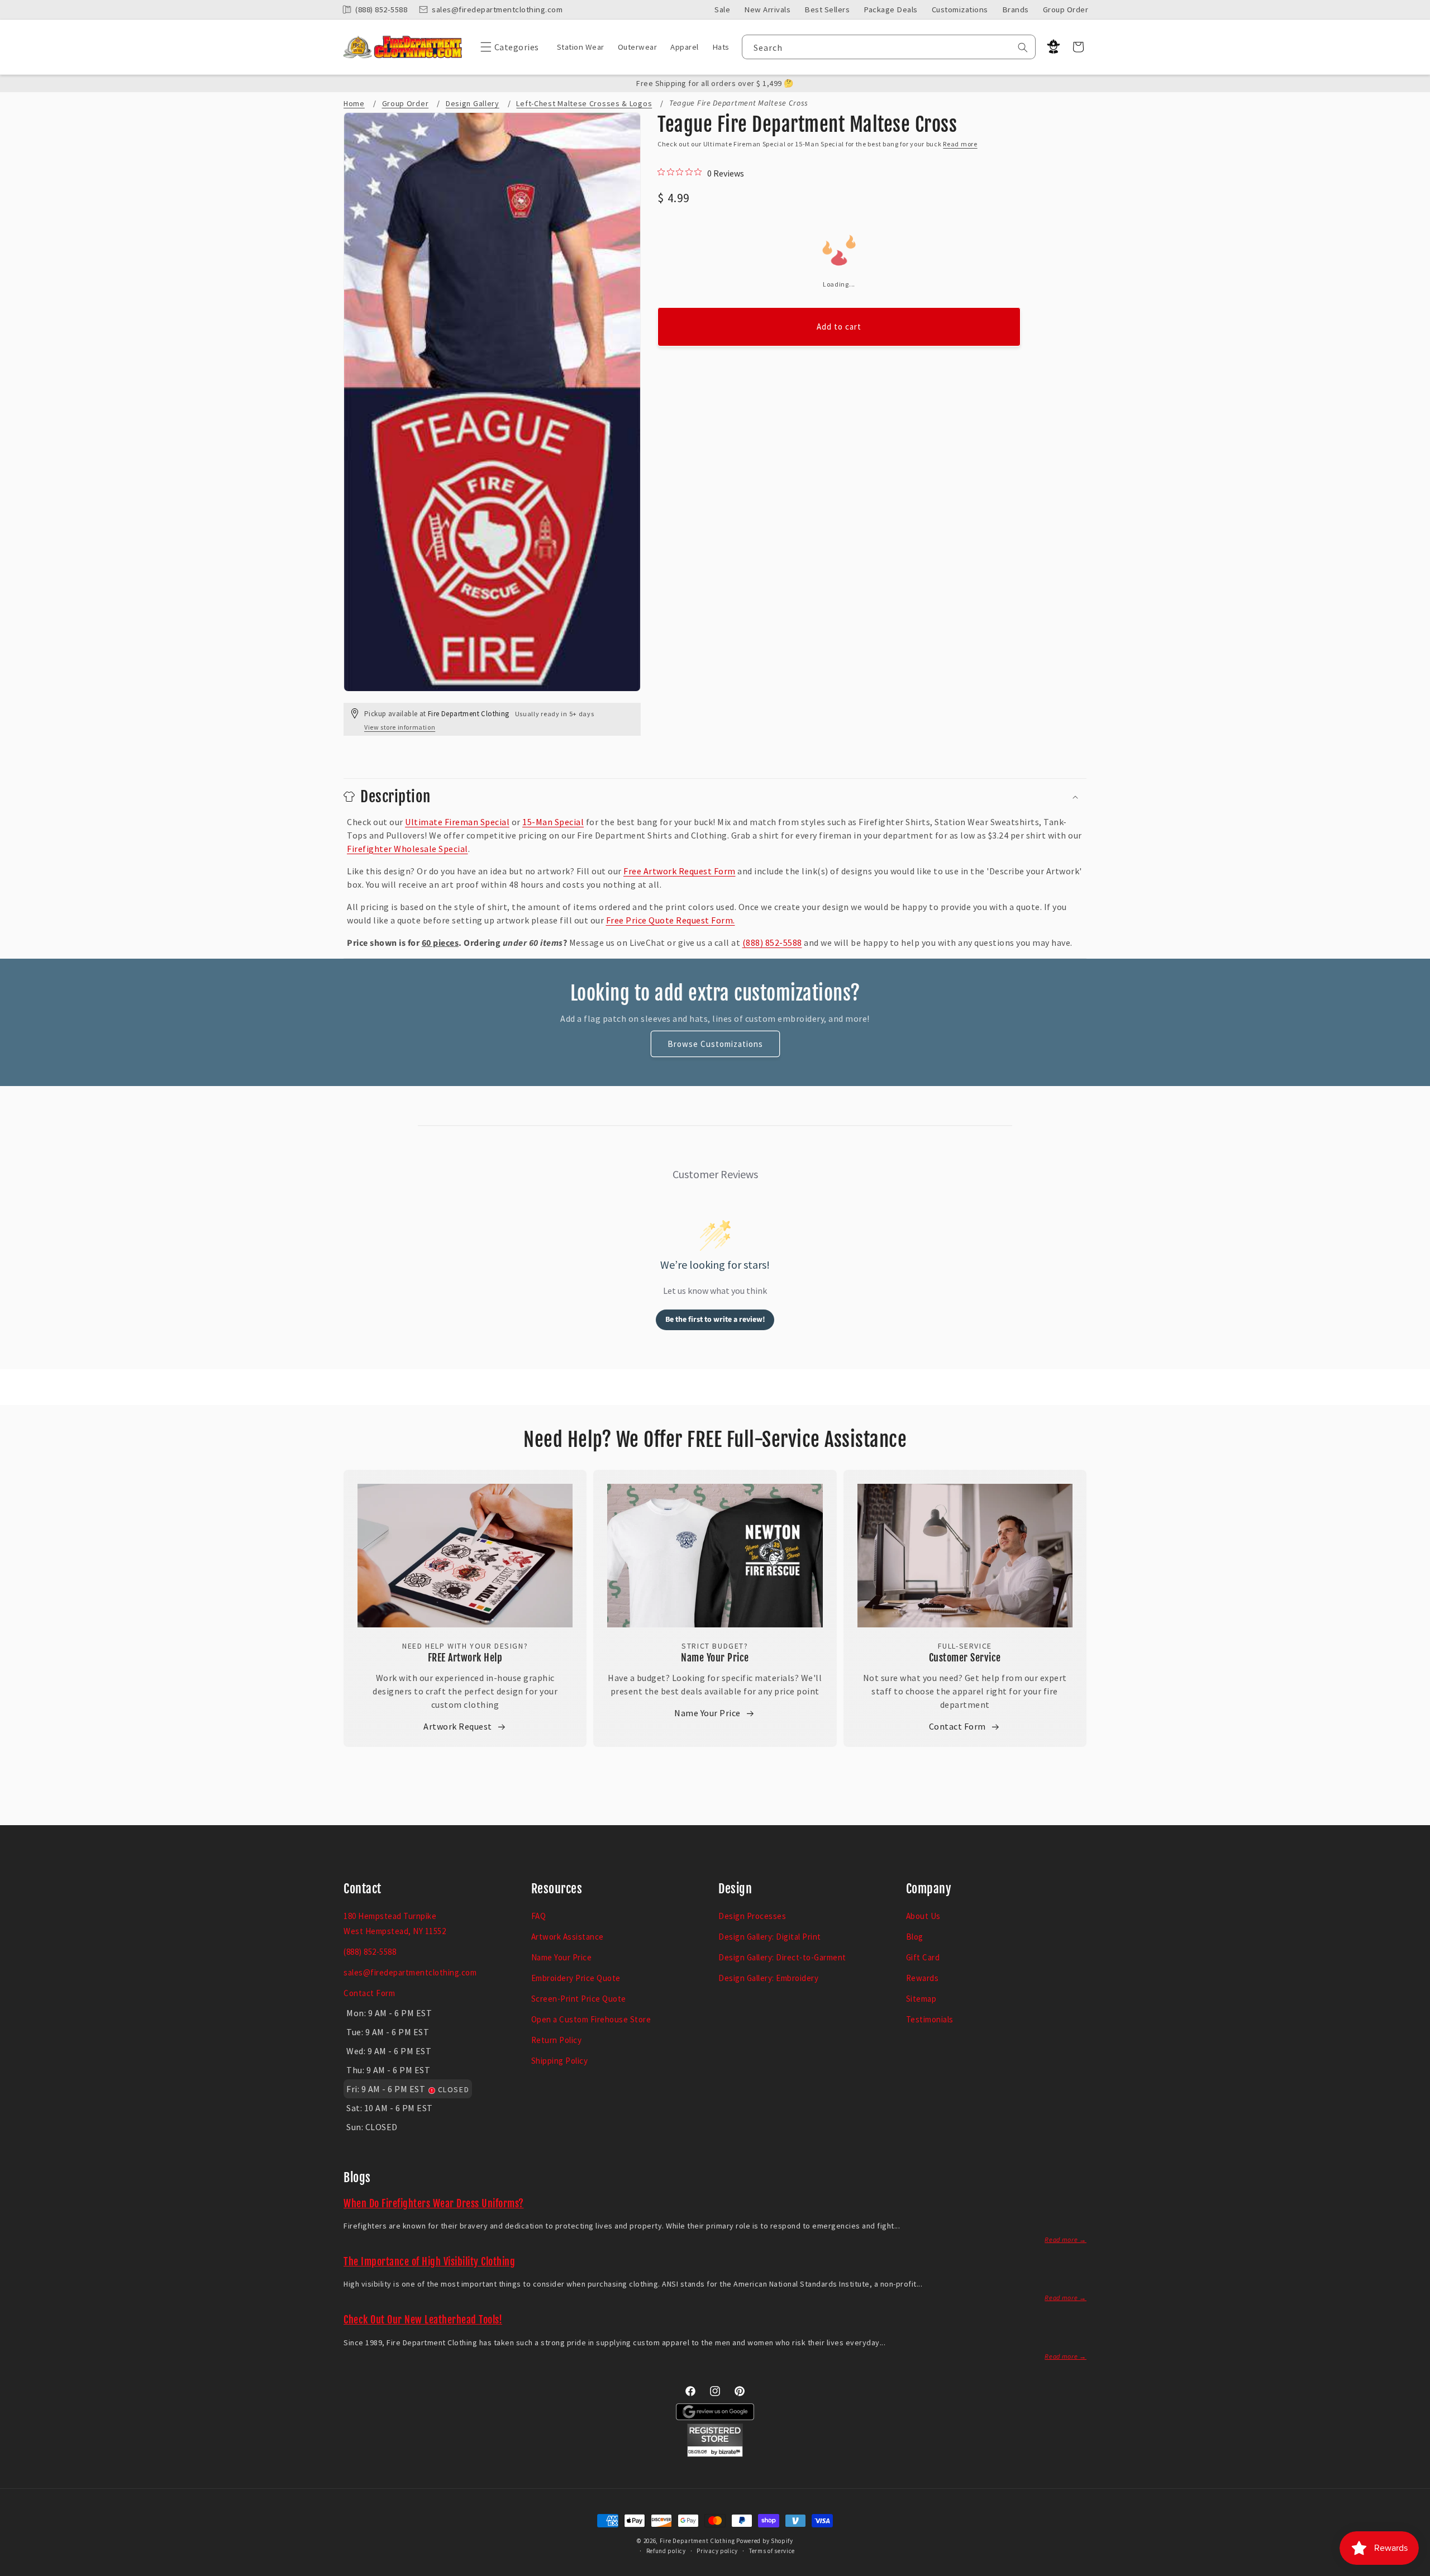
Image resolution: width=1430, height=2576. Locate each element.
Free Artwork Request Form (680, 871)
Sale (722, 9)
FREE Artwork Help (465, 1658)
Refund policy (666, 2551)
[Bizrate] (1415, 2570)
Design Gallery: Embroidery (768, 1978)
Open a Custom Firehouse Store (591, 2019)
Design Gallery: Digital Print (770, 1937)
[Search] (1023, 47)
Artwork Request (458, 1726)
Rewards (923, 1978)
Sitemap (921, 1999)
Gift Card (923, 1957)
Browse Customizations (715, 1044)
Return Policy (557, 2040)
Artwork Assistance (568, 1937)
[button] (507, 47)
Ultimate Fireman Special (457, 822)
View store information (400, 727)
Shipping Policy (560, 2061)
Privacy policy (717, 2551)
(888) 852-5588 (772, 942)
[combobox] (889, 47)
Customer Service (965, 1658)
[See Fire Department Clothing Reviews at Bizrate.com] (715, 2454)
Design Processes (752, 1916)
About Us (923, 1916)
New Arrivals (767, 9)
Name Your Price (715, 1658)
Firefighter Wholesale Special (407, 849)
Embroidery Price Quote (576, 1978)
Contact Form (957, 1726)
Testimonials (930, 2019)
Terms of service (772, 2551)
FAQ (539, 1916)
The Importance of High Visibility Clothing (429, 2261)
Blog (915, 1937)
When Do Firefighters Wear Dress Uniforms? (434, 2203)
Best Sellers (827, 9)
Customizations (960, 9)
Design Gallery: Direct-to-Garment (782, 1957)
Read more (960, 144)
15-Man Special (553, 822)
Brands (1016, 9)
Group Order (1066, 9)
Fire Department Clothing (697, 2541)
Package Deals (891, 9)
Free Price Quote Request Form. (671, 920)
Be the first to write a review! (715, 1320)
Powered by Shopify (765, 2541)
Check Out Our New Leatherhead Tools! (423, 2320)
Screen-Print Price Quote (579, 1999)
